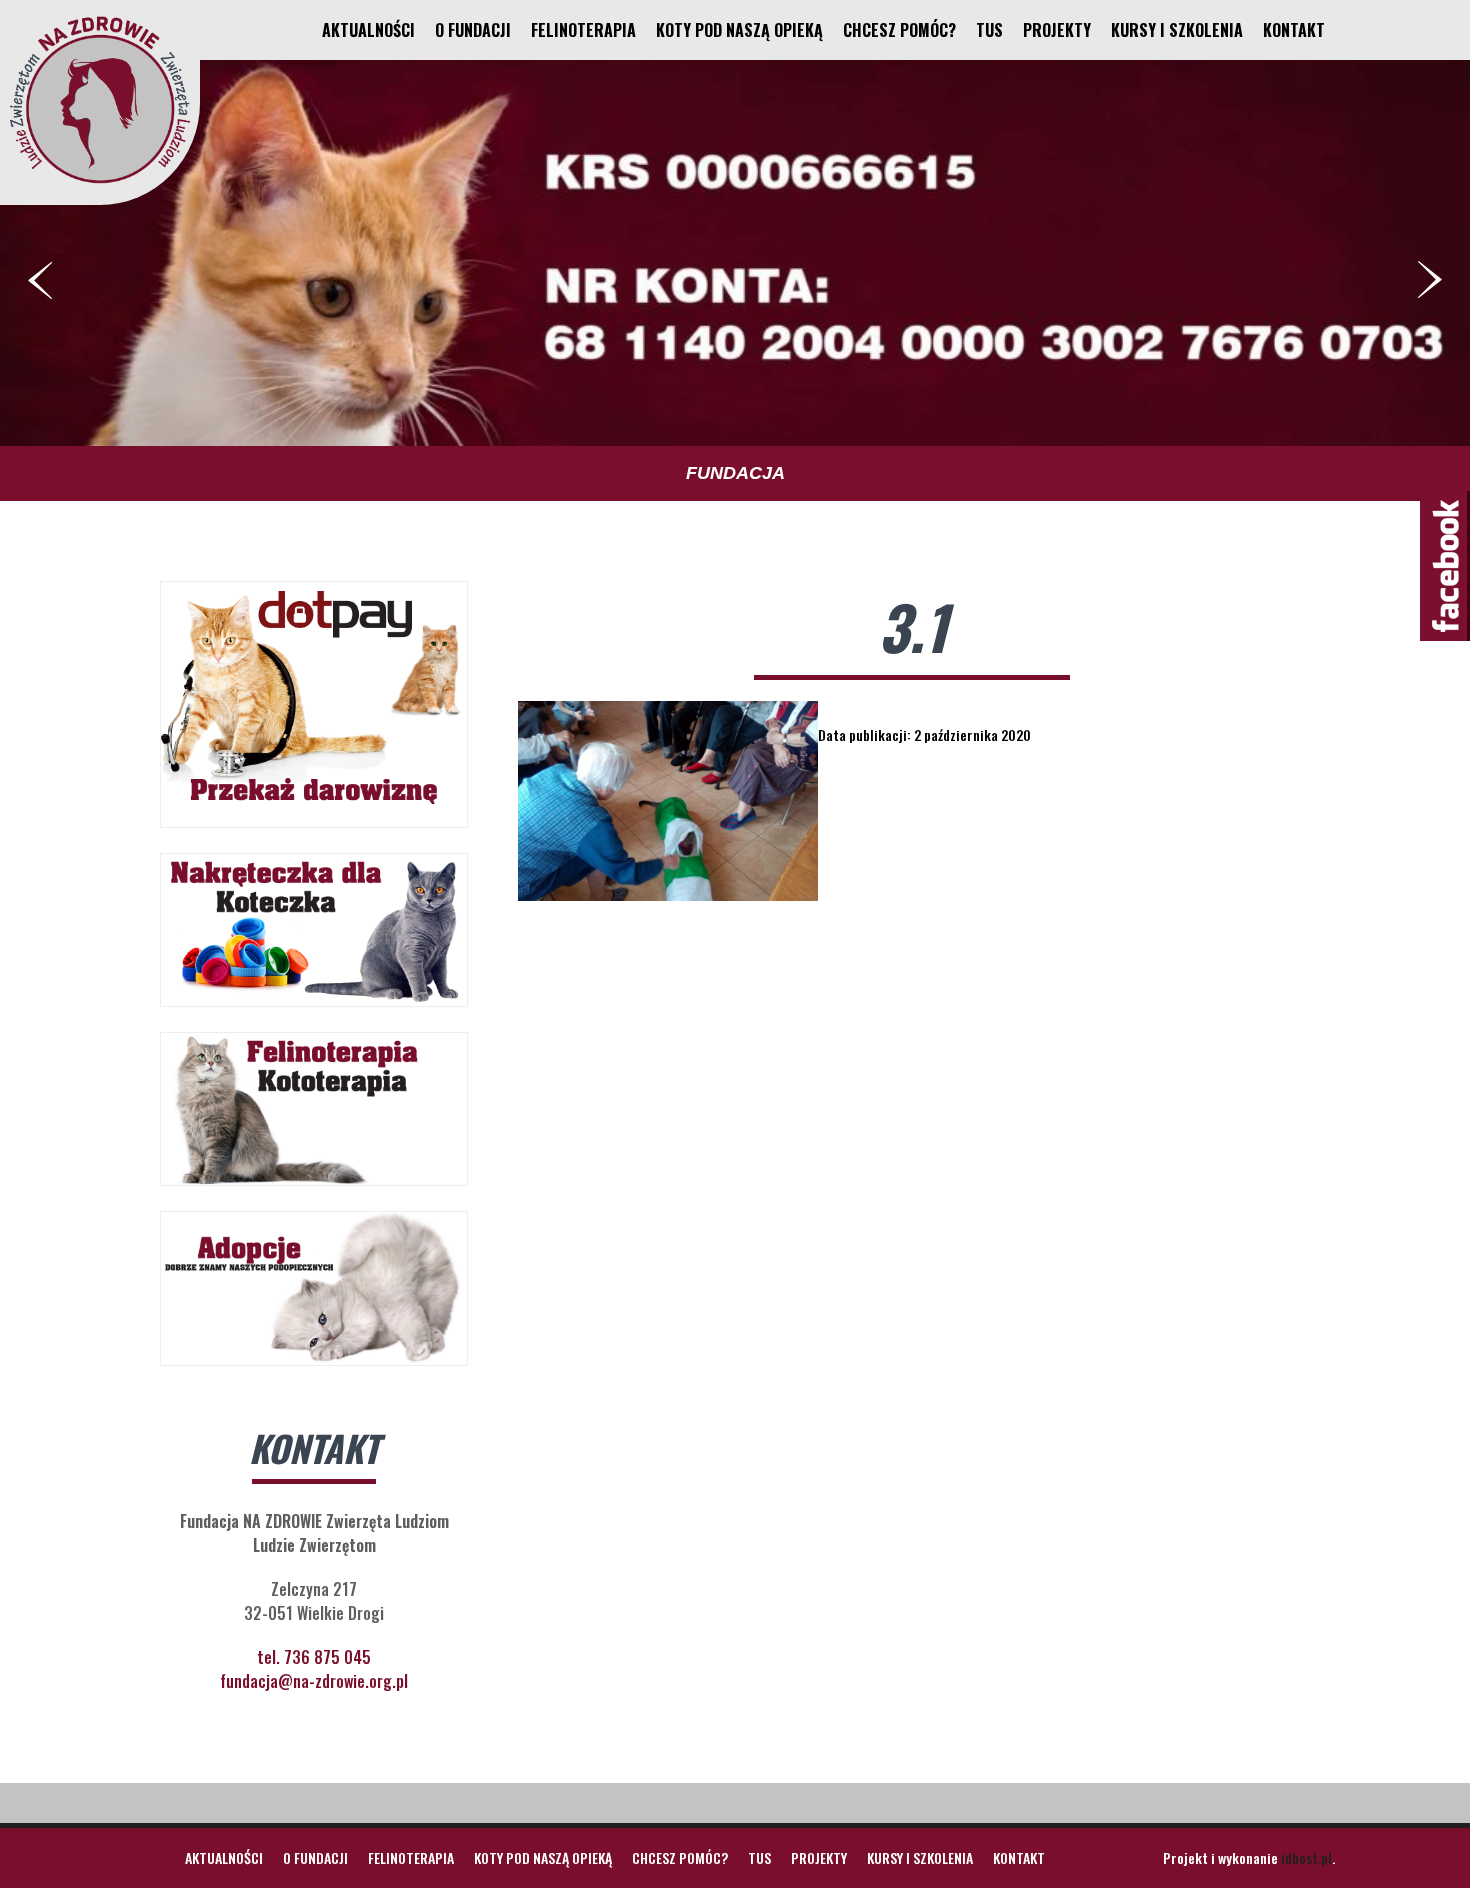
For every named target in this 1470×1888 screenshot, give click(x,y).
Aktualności (368, 30)
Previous (40, 280)
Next (1430, 280)
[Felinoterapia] (100, 183)
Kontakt (1294, 30)
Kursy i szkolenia (1177, 30)
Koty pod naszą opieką (739, 30)
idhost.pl (1306, 1857)
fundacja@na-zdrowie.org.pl (314, 1681)
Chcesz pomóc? (899, 30)
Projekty (1057, 30)
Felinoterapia (583, 30)
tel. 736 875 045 (314, 1657)
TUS (989, 30)
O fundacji (473, 30)
